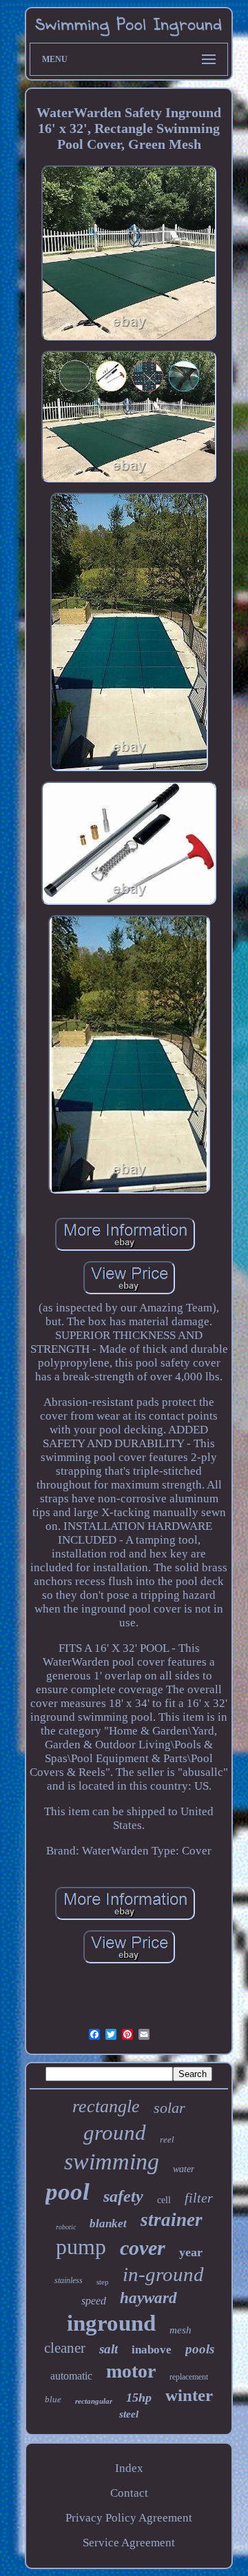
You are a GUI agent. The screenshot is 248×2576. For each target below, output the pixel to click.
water (184, 2169)
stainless (69, 2280)
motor (131, 2371)
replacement (189, 2377)
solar (169, 2108)
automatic (71, 2376)
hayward (148, 2298)
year (191, 2252)
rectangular (94, 2401)
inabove (152, 2350)
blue (53, 2399)
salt (108, 2349)
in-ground (163, 2274)
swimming (112, 2161)
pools (200, 2349)
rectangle (106, 2106)
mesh (180, 2330)
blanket (108, 2224)
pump (81, 2247)
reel (167, 2139)
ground (115, 2133)
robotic (66, 2227)
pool (68, 2192)
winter (189, 2395)
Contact (129, 2493)
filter (199, 2198)
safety (123, 2196)
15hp (139, 2398)
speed (94, 2301)
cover (143, 2248)
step (103, 2282)
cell (164, 2200)
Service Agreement (129, 2543)
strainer (172, 2220)
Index (129, 2468)
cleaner (65, 2348)
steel (129, 2414)
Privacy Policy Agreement (129, 2518)
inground (111, 2323)
